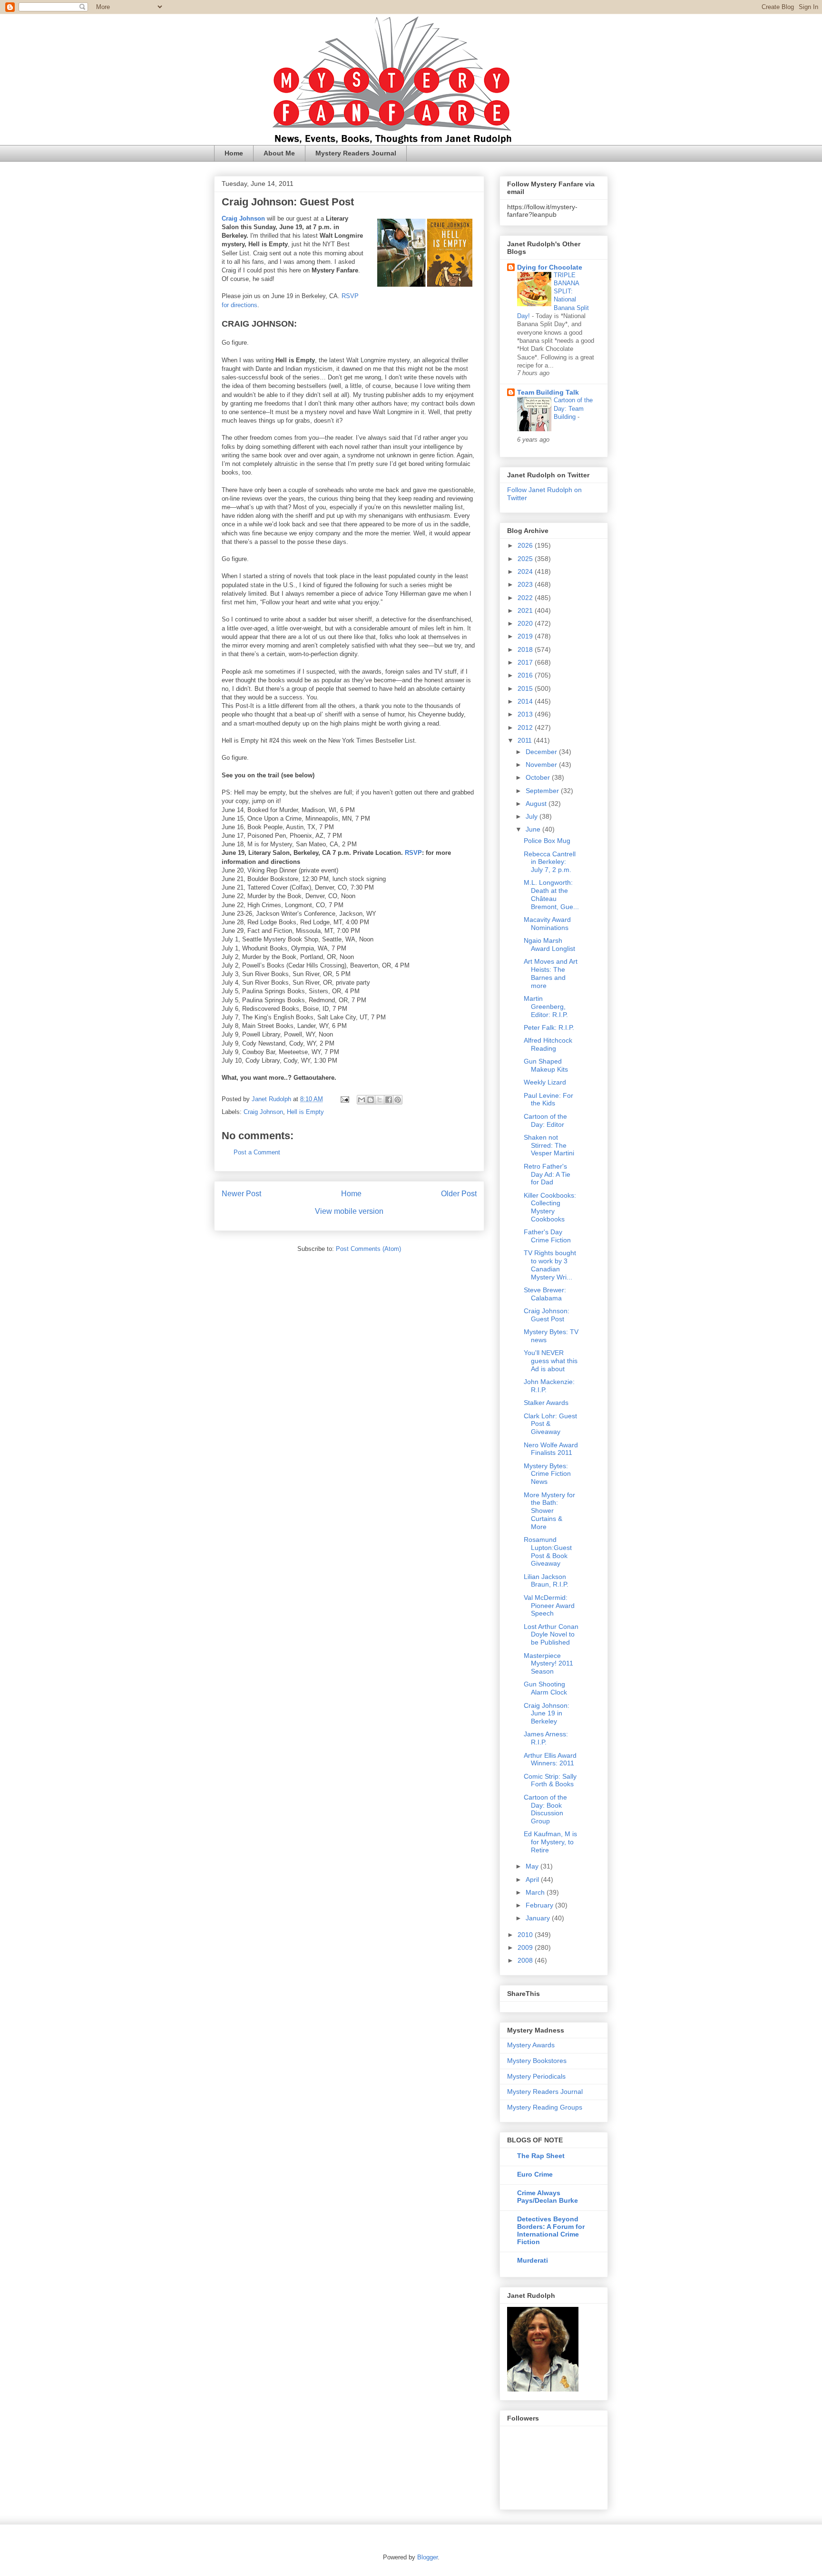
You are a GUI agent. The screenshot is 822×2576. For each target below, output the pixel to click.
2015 (526, 688)
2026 (526, 545)
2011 (526, 740)
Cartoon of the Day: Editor (545, 1120)
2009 (526, 1947)
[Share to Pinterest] (398, 1100)
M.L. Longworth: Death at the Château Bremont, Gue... (551, 894)
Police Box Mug (547, 841)
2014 (526, 701)
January (539, 1918)
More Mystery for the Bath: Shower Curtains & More (549, 1511)
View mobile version (349, 1211)
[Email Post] (344, 1099)
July (533, 816)
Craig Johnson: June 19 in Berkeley (547, 1714)
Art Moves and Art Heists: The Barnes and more (551, 973)
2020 (526, 623)
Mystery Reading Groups (545, 2107)
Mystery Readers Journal (356, 153)
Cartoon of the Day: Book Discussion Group (545, 1809)
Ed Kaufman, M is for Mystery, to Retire (550, 1842)
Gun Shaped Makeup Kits (546, 1065)
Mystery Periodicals (536, 2076)
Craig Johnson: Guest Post (547, 1315)
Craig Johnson (263, 1112)
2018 (526, 649)
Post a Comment (257, 1152)
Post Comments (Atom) (368, 1249)
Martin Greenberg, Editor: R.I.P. (546, 1007)
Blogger (427, 2557)
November (542, 765)
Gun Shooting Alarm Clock (545, 1688)
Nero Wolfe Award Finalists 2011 (551, 1449)
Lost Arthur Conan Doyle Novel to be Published (551, 1635)
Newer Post (241, 1194)
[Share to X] (380, 1100)
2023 (526, 584)
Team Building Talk (548, 392)
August (537, 804)
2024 (526, 571)
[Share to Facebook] (389, 1100)
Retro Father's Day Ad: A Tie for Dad (547, 1174)
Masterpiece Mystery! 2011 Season (548, 1664)
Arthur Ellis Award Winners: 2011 (550, 1759)
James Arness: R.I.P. (546, 1738)
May (533, 1866)
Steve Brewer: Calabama (545, 1294)
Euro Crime (535, 2174)
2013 (526, 714)
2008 (526, 1960)
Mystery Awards (531, 2045)
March (536, 1892)
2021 (526, 610)
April (533, 1879)
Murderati (533, 2260)
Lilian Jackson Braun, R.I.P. (546, 1581)
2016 (526, 675)
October (539, 777)
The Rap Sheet (541, 2156)
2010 (526, 1935)
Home (234, 153)
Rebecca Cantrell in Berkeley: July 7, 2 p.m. (550, 862)
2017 (526, 662)
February (540, 1905)
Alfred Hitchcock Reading (548, 1044)
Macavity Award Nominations (547, 924)
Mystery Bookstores (537, 2061)
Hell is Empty (305, 1112)
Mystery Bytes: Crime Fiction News (547, 1474)
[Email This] (362, 1100)
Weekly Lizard (545, 1082)
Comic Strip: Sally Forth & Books (550, 1780)
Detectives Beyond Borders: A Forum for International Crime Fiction (551, 2230)
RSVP (413, 853)
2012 (526, 727)
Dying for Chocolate (550, 267)
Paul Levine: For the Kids (548, 1099)
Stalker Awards (546, 1403)
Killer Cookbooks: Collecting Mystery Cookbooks (550, 1207)
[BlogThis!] (371, 1100)
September (543, 791)
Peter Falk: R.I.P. (549, 1027)
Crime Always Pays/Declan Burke (548, 2197)
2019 (526, 636)
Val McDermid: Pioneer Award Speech (549, 1606)
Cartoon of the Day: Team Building (573, 408)
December (542, 752)
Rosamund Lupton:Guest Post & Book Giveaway (548, 1551)
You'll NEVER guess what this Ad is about (551, 1361)
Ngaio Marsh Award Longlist (549, 944)
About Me (279, 153)
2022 (526, 598)
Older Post (459, 1194)
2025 (526, 559)
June (534, 829)
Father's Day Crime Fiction (547, 1236)
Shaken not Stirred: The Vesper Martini (549, 1145)
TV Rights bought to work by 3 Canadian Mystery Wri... (550, 1265)
